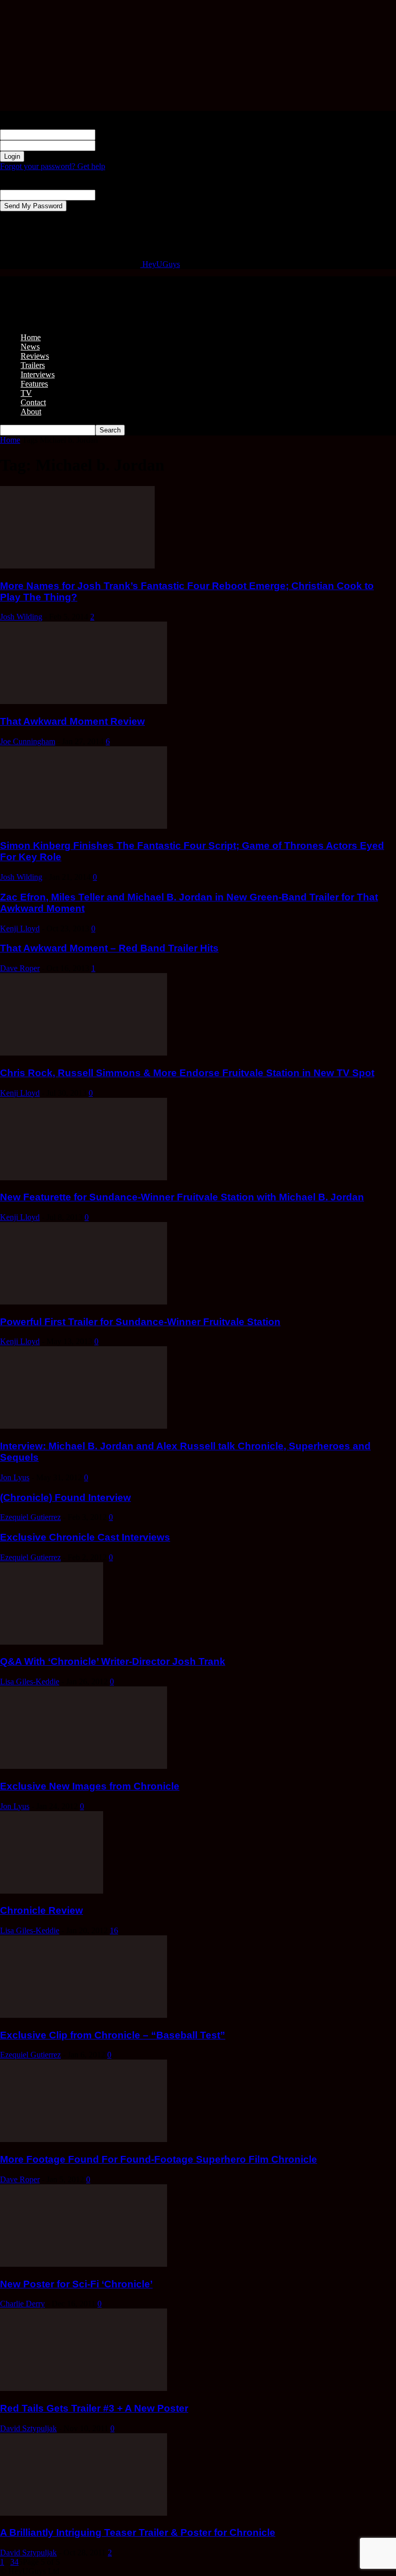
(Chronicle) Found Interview (65, 1498)
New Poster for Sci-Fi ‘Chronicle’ (76, 2284)
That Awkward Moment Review (72, 721)
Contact (33, 402)
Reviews (35, 356)
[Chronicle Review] (52, 1891)
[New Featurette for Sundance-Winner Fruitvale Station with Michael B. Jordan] (84, 1177)
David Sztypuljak (28, 2428)
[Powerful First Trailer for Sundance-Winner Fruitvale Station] (84, 1302)
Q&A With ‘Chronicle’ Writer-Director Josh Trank (113, 1661)
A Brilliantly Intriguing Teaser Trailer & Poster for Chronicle (138, 2532)
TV (26, 393)
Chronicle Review (42, 1910)
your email (113, 195)
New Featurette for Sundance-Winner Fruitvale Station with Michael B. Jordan (182, 1197)
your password (119, 145)
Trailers (33, 365)
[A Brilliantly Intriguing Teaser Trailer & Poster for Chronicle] (84, 2513)
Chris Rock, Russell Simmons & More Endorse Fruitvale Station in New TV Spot (187, 1073)
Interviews (38, 374)
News (30, 347)
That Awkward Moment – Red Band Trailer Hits (109, 948)
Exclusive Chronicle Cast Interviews (85, 1537)
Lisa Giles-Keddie (30, 1682)
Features (34, 384)
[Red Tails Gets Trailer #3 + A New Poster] (84, 2388)
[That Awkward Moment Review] (84, 701)
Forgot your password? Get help (53, 166)
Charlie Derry (22, 2304)
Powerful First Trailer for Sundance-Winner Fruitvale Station (140, 1322)
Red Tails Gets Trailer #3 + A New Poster (94, 2408)
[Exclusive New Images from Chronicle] (84, 1766)
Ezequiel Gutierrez (30, 1517)
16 (114, 1930)
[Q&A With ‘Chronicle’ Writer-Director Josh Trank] (52, 1642)
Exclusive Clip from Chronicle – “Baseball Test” (113, 2035)
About (31, 412)
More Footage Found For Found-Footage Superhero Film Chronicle (159, 2159)
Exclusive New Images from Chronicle (90, 1786)
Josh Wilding (21, 617)
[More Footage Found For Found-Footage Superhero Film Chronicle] (84, 2139)
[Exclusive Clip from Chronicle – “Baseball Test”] (84, 2015)
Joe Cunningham (28, 741)
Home (31, 337)
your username (119, 134)
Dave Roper (20, 968)
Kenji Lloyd (20, 929)
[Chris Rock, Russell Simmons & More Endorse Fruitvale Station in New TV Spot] (84, 1053)
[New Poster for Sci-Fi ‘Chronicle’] (84, 2264)
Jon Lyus (15, 1477)
